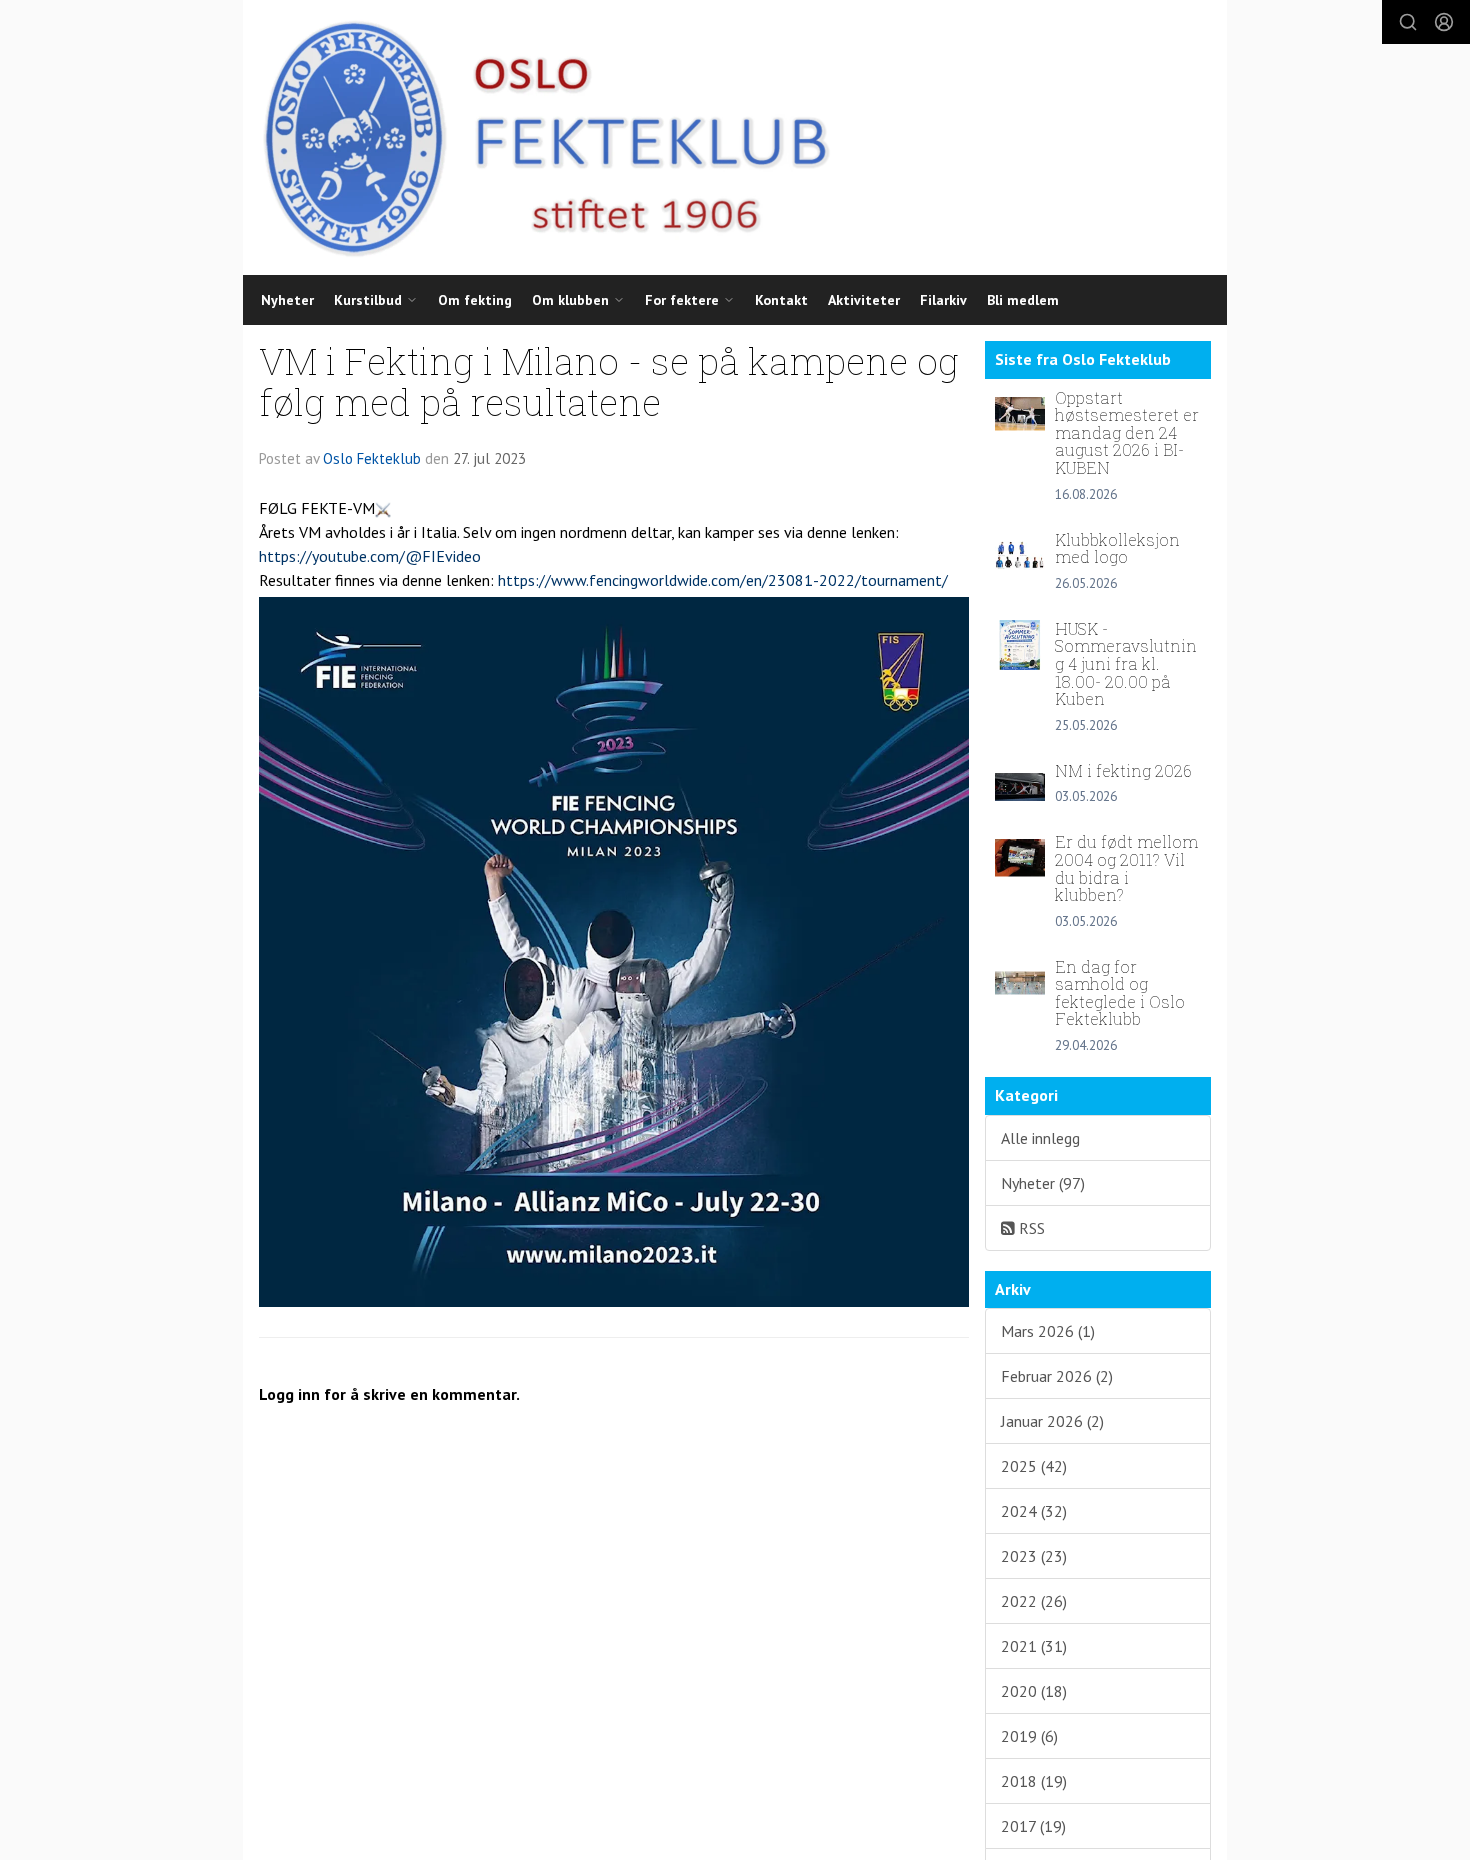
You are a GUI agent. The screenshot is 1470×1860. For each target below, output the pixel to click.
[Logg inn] (1444, 22)
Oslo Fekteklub (372, 458)
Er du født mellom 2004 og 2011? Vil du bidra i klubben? (1126, 868)
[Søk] (1408, 22)
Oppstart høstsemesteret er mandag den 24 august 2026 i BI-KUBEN (1127, 432)
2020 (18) (1034, 1691)
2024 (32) (1034, 1511)
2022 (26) (1034, 1601)
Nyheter (287, 300)
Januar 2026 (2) (1052, 1421)
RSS (1030, 1228)
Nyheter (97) (1043, 1183)
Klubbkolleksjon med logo (1117, 548)
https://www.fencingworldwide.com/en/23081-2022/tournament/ (723, 580)
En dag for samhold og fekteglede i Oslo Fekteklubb (1120, 993)
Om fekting (475, 300)
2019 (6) (1029, 1736)
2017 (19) (1033, 1826)
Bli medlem (1023, 300)
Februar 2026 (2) (1057, 1376)
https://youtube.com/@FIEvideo (370, 556)
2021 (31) (1034, 1646)
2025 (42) (1034, 1466)
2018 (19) (1034, 1781)
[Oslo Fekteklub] (539, 137)
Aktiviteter (864, 300)
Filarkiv (943, 300)
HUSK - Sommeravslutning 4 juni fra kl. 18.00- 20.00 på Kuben (1126, 663)
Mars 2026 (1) (1048, 1331)
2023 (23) (1034, 1556)
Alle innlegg (1040, 1138)
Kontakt (781, 300)
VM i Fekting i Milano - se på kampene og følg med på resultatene (609, 381)
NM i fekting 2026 (1123, 770)
